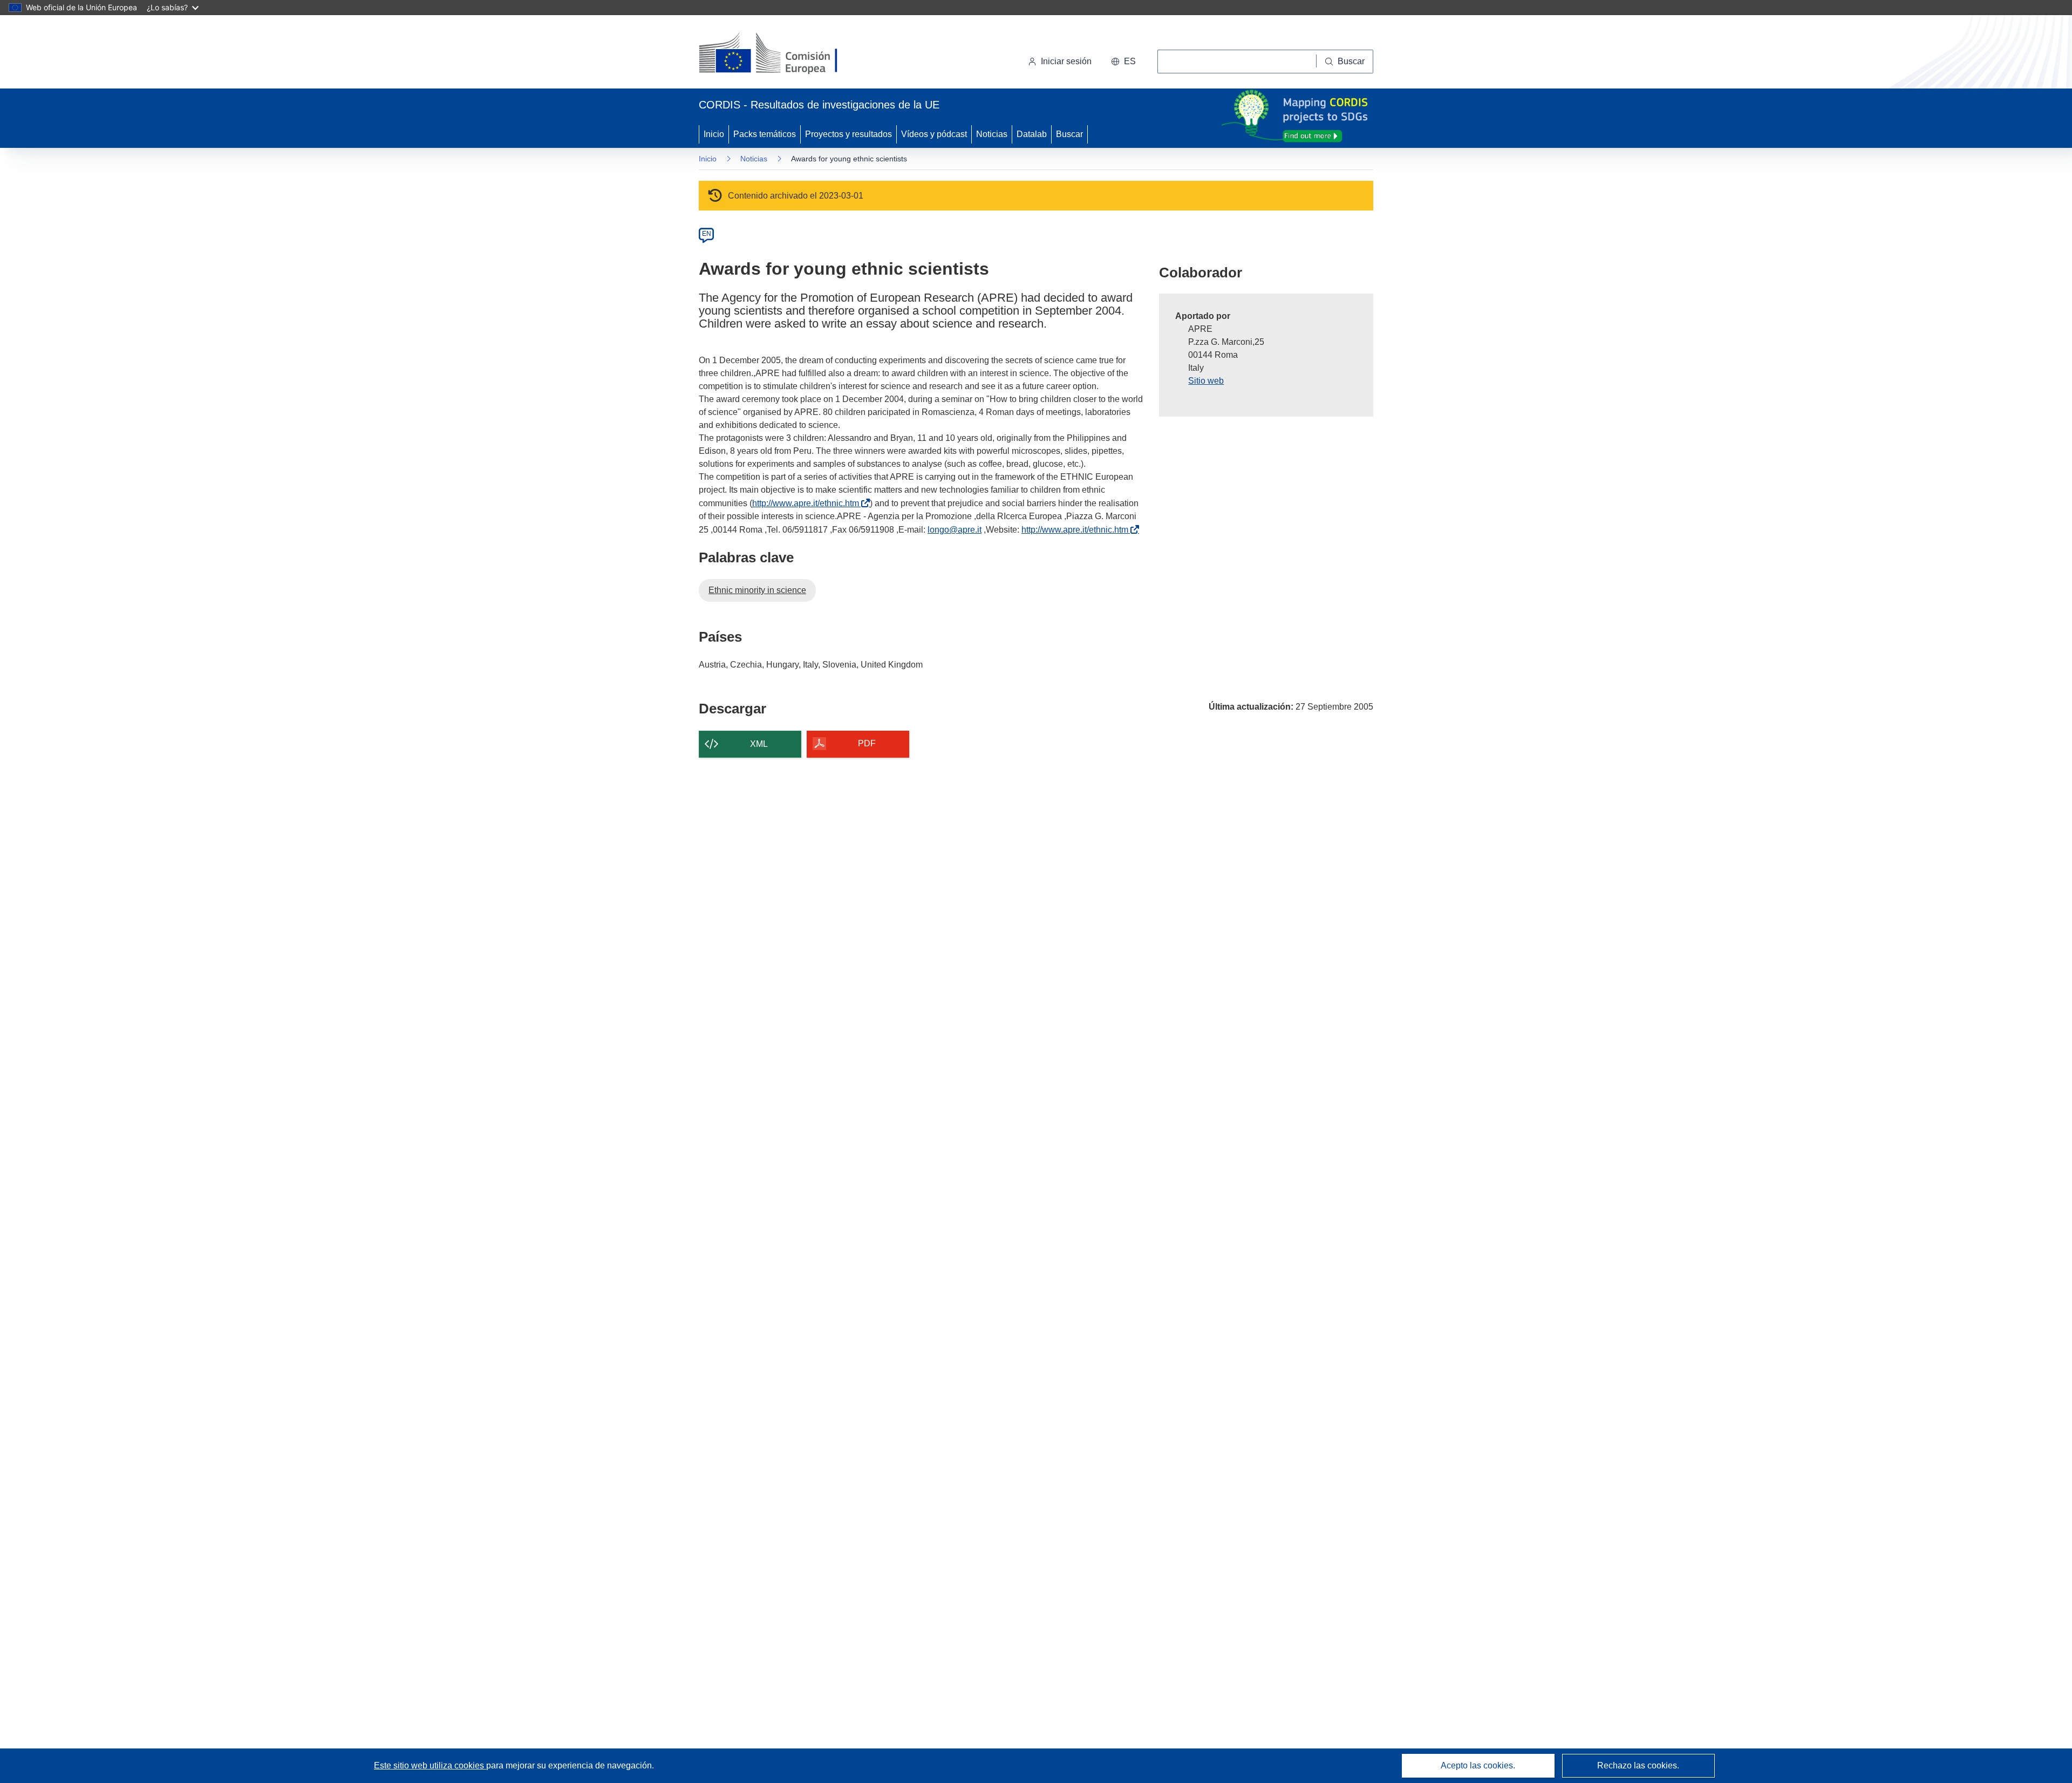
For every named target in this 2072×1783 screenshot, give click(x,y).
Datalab (1032, 134)
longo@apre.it (955, 530)
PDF (867, 743)
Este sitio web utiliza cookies (430, 1765)
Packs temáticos (765, 134)
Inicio (714, 134)
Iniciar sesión (1066, 61)
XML (759, 744)
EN (707, 234)
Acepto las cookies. (1478, 1765)
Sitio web (1206, 381)
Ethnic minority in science (757, 590)
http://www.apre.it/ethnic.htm (808, 503)
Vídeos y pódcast (934, 134)
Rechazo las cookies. (1638, 1765)
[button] (1123, 62)
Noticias (992, 134)
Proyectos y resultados (848, 134)
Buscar (1069, 134)
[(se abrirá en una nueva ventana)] (786, 54)
